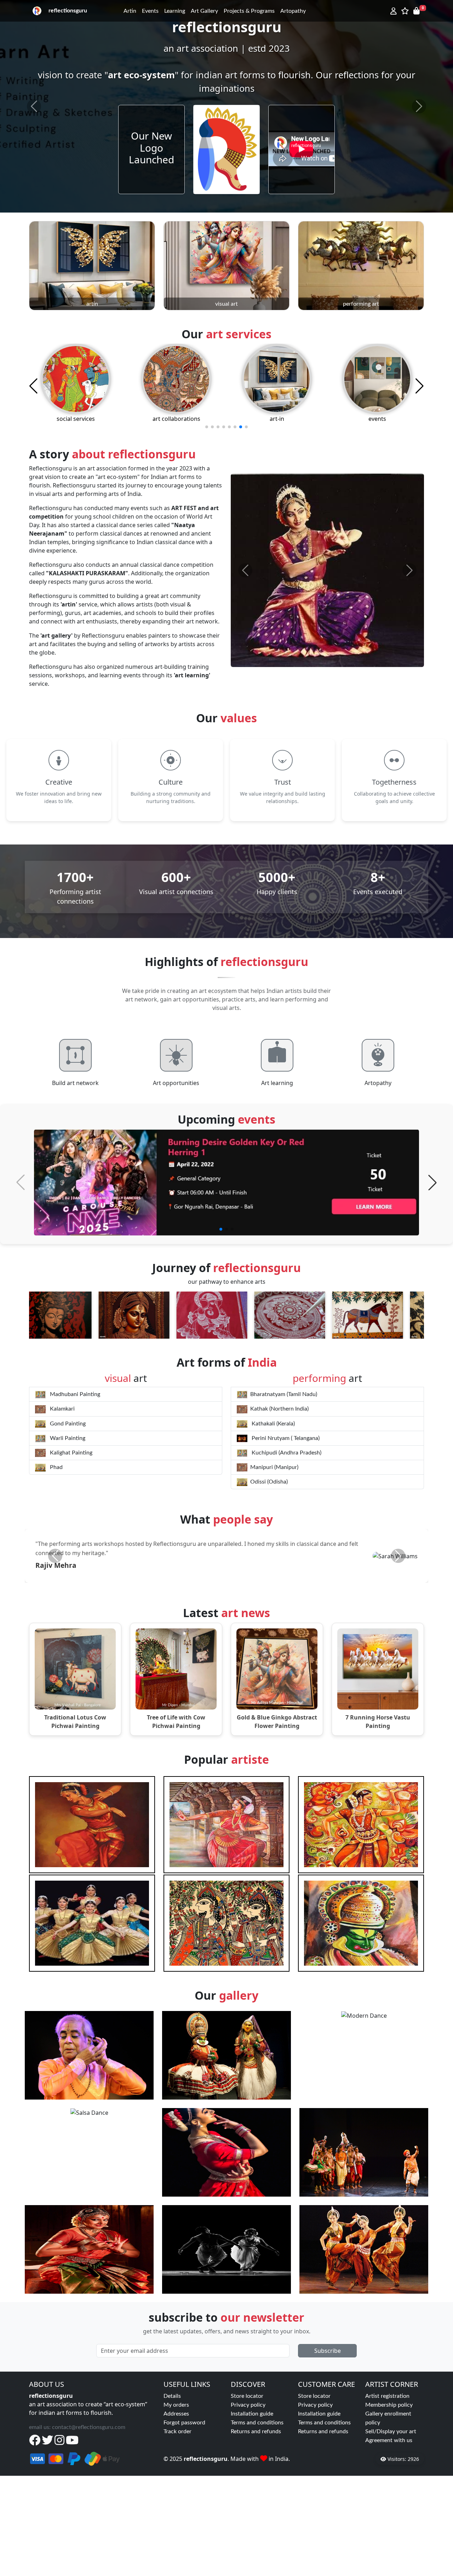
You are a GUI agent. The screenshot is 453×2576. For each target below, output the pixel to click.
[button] (221, 1229)
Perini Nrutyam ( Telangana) (285, 1438)
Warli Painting (67, 1438)
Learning (175, 11)
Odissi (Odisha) (269, 1482)
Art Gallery (204, 11)
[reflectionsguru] (37, 11)
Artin (130, 11)
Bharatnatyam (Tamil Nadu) (284, 1394)
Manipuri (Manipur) (274, 1467)
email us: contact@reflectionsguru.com (77, 2554)
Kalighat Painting (70, 1453)
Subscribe (328, 2478)
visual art (226, 304)
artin (92, 304)
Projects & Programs (249, 11)
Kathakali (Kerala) (273, 1424)
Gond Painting (67, 1424)
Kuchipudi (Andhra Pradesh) (286, 1453)
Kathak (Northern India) (279, 1409)
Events (150, 11)
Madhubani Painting (74, 1394)
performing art (361, 304)
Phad (56, 1467)
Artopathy (293, 11)
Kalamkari (62, 1409)
